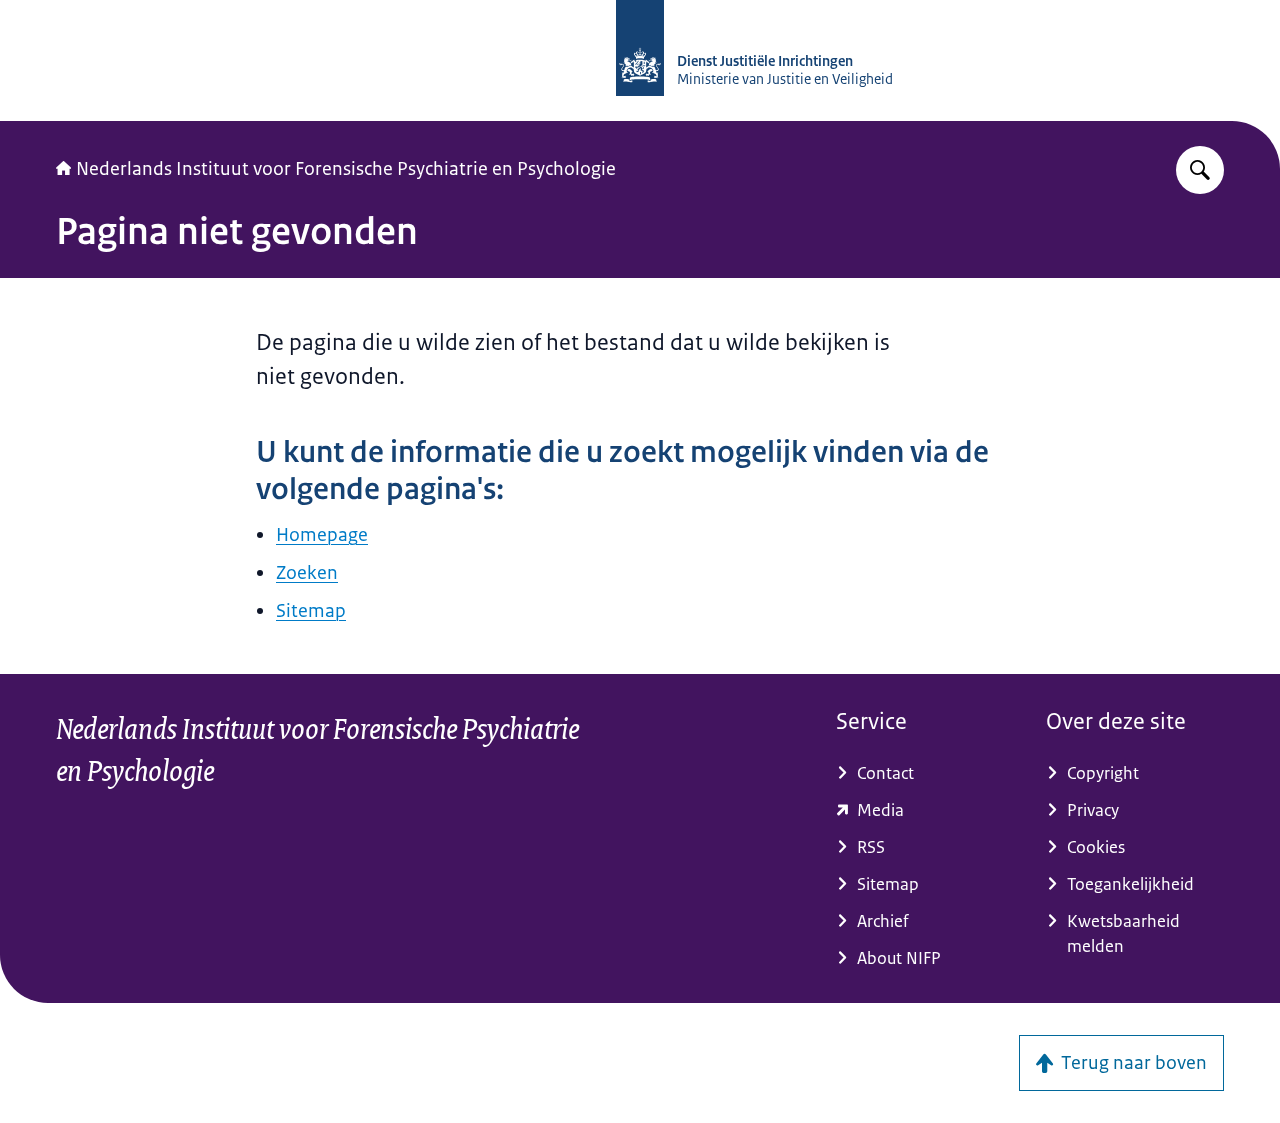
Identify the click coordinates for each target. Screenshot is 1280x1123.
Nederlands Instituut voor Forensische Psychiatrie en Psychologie (346, 169)
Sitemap (311, 611)
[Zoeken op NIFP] (1200, 170)
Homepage (322, 535)
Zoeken (307, 573)
